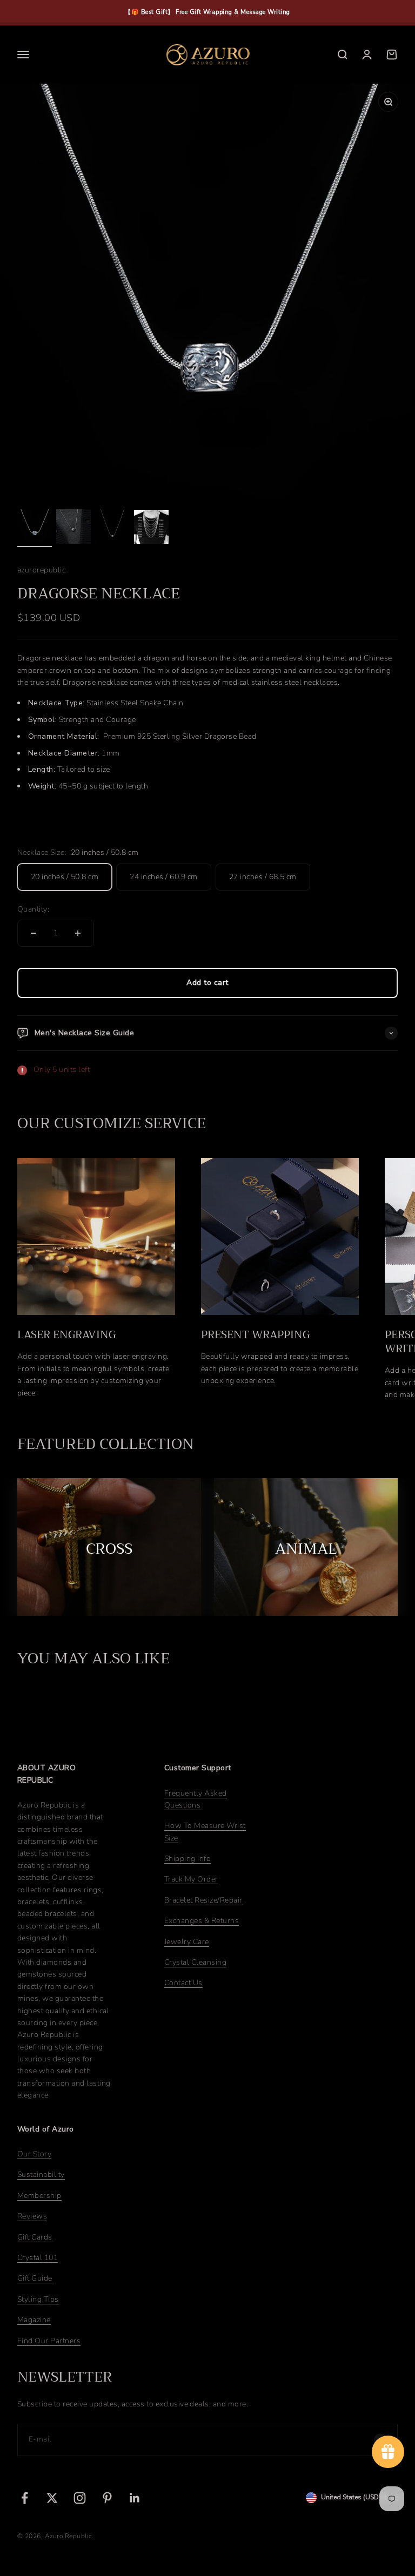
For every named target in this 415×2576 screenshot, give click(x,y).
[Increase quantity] (78, 933)
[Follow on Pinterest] (107, 2498)
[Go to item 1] (35, 528)
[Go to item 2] (73, 528)
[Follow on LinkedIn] (135, 2498)
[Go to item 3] (112, 528)
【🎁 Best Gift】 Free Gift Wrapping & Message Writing (207, 12)
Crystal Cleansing (195, 1962)
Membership (39, 2196)
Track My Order (191, 1879)
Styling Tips (38, 2299)
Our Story (34, 2154)
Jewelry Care (187, 1942)
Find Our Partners (49, 2341)
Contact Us (183, 1983)
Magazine (34, 2320)
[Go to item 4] (151, 529)
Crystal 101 (38, 2258)
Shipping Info (188, 1859)
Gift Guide (35, 2278)
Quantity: (33, 909)
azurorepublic (41, 570)
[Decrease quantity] (34, 933)
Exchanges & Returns (202, 1921)
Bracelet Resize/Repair (203, 1900)
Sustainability (41, 2174)
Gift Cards (35, 2237)
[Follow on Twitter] (52, 2498)
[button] (207, 745)
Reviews (32, 2216)
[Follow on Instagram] (80, 2498)
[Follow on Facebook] (25, 2498)
